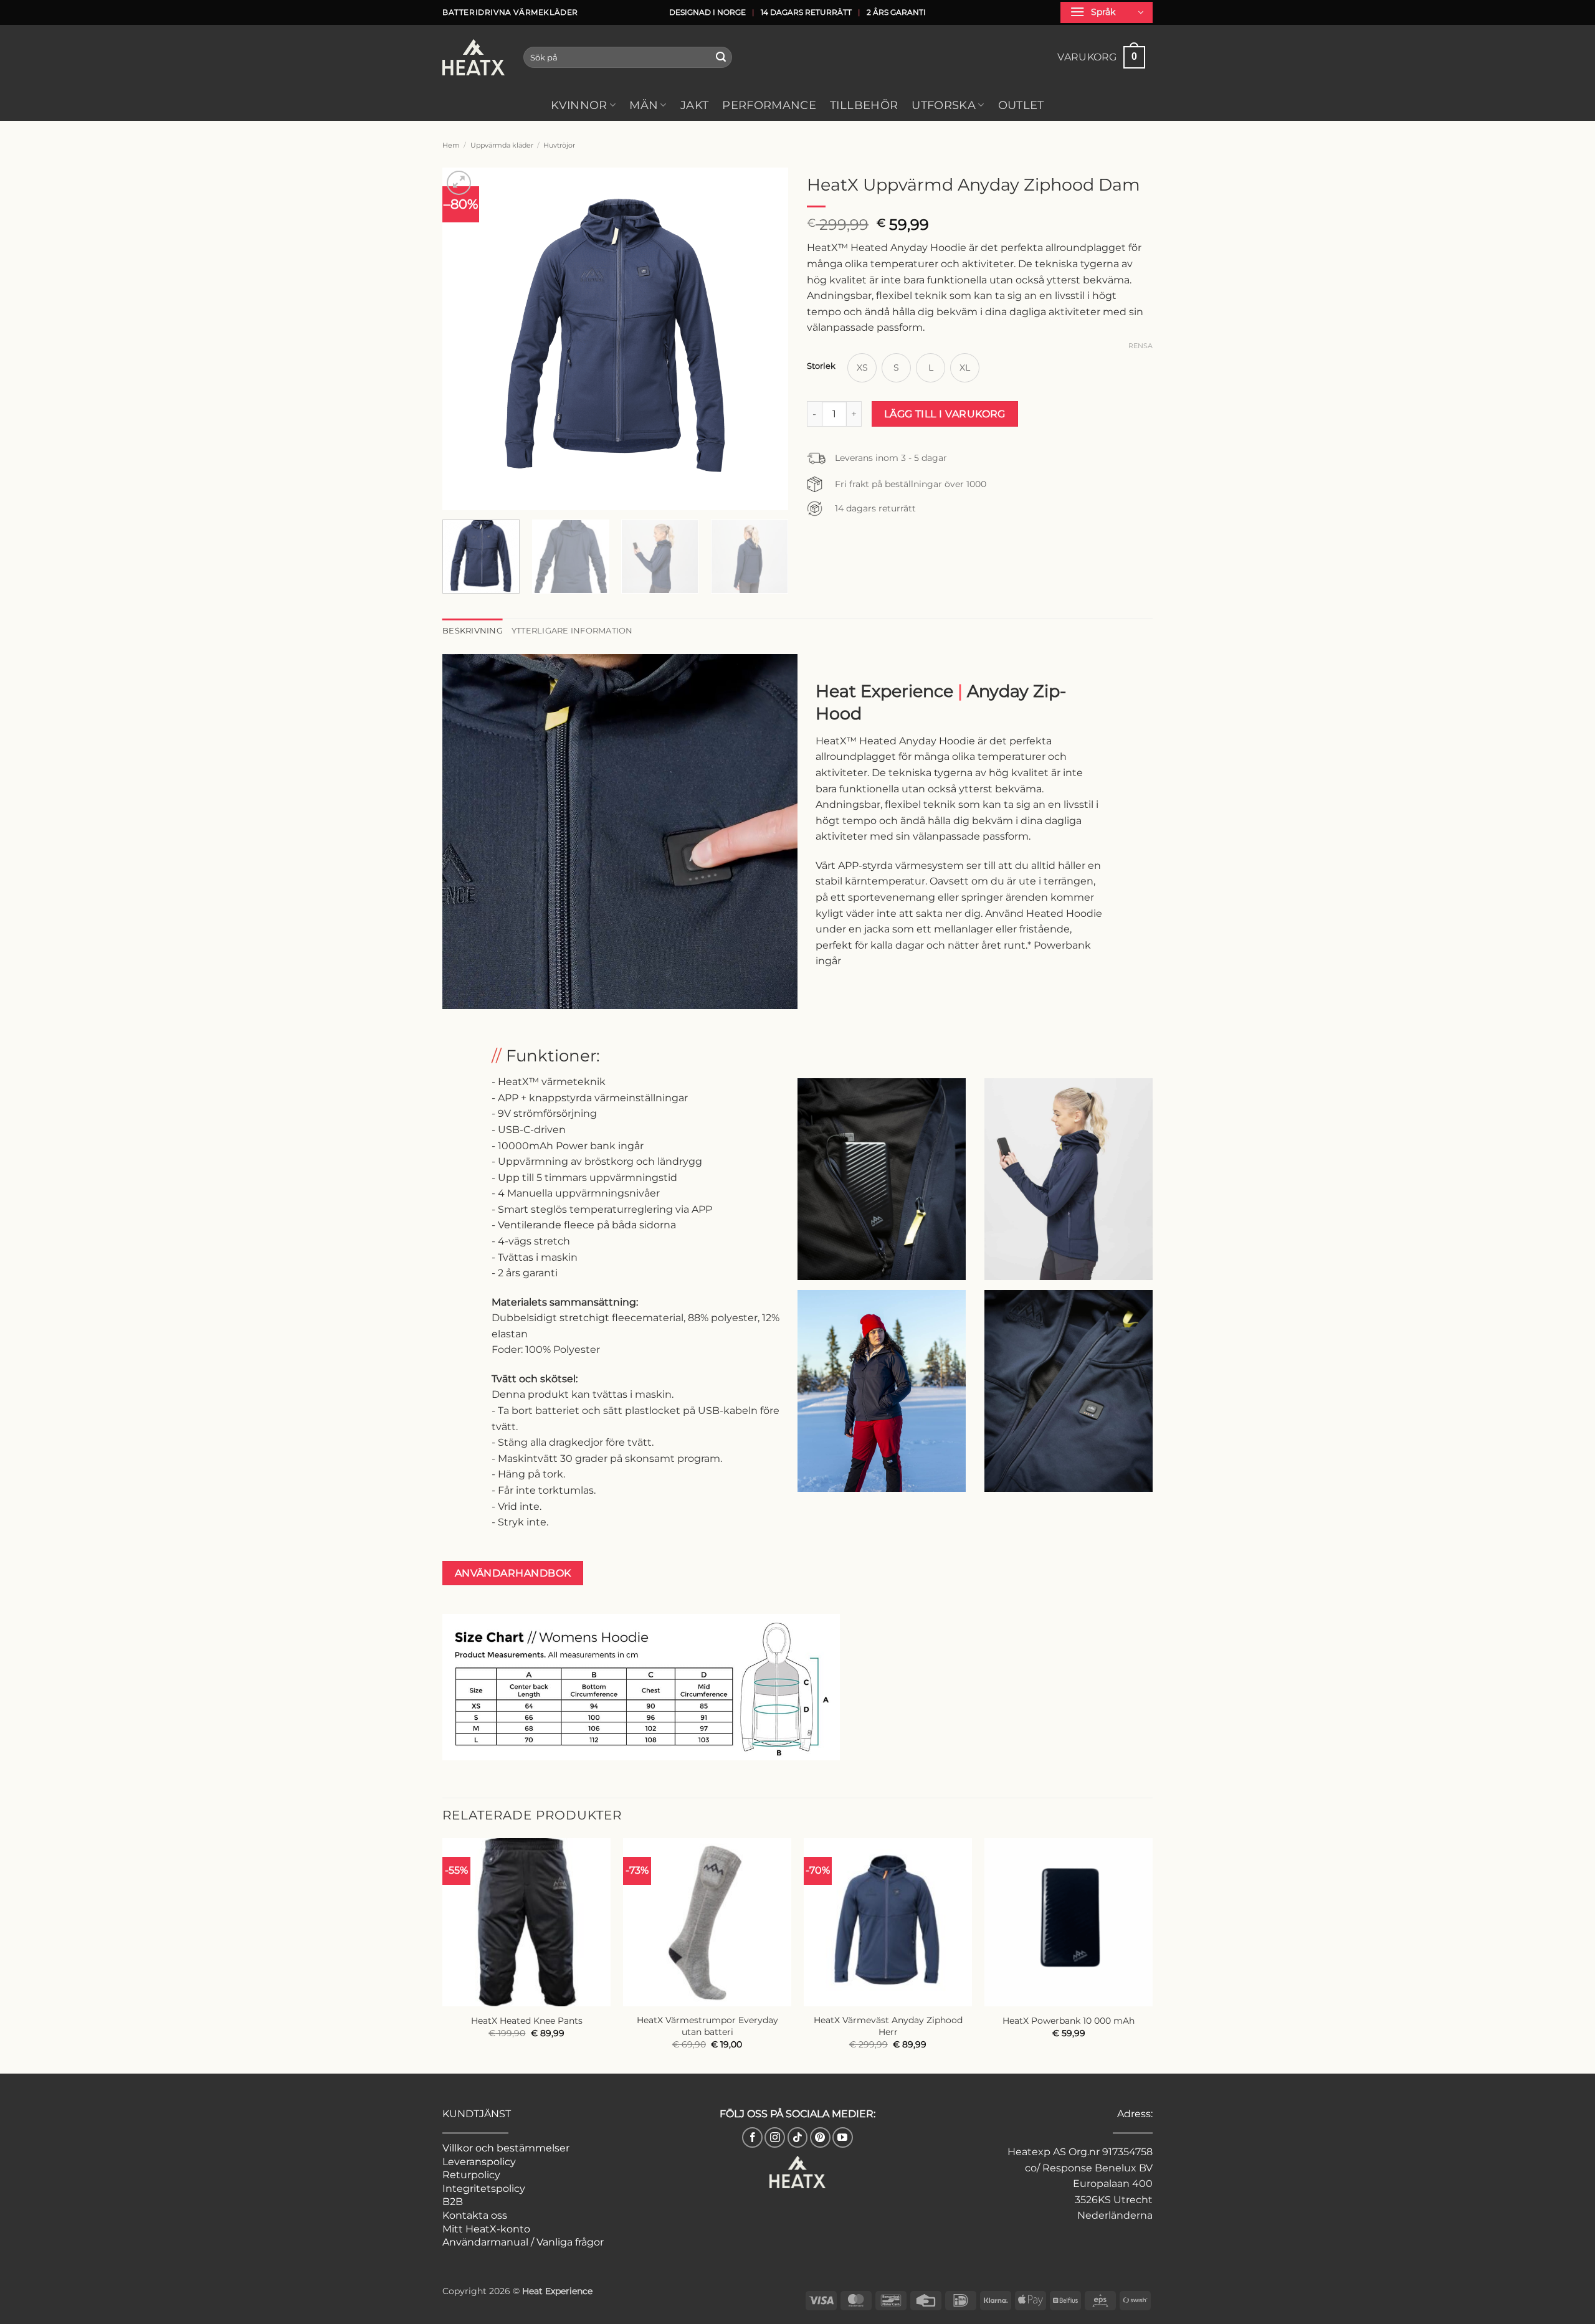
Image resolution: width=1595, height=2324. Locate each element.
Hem (451, 145)
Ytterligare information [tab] (572, 631)
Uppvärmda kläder (502, 145)
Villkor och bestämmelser (506, 2148)
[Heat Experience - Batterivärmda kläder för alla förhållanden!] (474, 57)
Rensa (1140, 346)
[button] (1107, 12)
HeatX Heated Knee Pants (527, 2021)
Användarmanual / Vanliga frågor (523, 2242)
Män (644, 105)
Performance (769, 105)
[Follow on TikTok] (798, 2137)
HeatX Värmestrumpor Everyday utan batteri (707, 2026)
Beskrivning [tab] (473, 631)
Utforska (944, 105)
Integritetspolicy (484, 2189)
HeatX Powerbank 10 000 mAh (1069, 2021)
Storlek (821, 366)
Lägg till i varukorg (945, 414)
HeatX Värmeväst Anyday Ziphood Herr (888, 2026)
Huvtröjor (559, 145)
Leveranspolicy (479, 2162)
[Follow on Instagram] (775, 2137)
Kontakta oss (475, 2215)
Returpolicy (471, 2175)
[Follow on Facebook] (752, 2137)
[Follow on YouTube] (843, 2137)
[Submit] (721, 57)
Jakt (694, 105)
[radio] (862, 368)
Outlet (1021, 105)
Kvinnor (579, 105)
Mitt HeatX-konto (486, 2229)
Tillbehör (864, 105)
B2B (453, 2202)
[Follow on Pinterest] (820, 2137)
